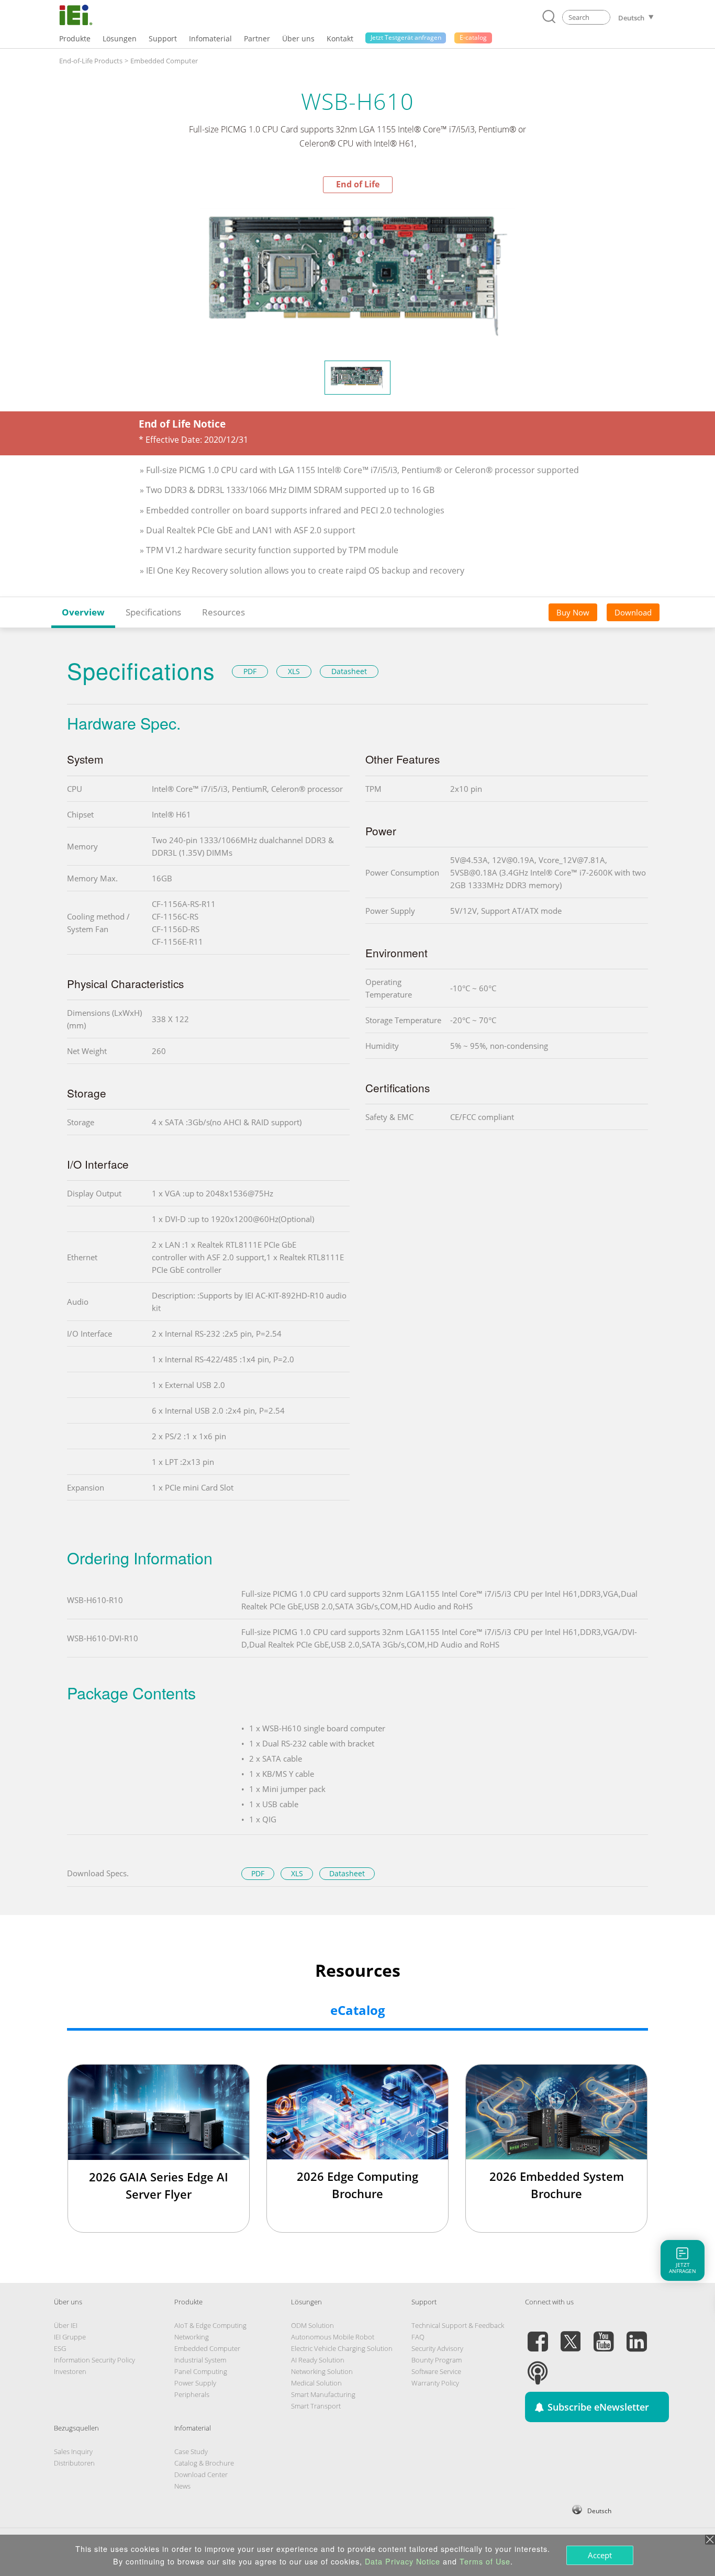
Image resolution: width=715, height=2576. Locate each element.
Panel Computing (201, 2371)
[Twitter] (571, 2335)
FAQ (418, 2337)
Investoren (70, 2371)
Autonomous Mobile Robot (333, 2337)
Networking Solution (322, 2371)
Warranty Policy (435, 2383)
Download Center (201, 2474)
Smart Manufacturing (323, 2394)
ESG (60, 2348)
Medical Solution (316, 2383)
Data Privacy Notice (403, 2561)
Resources (224, 612)
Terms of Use (485, 2561)
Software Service (436, 2371)
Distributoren (74, 2463)
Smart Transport (316, 2406)
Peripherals (192, 2394)
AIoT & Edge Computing (210, 2325)
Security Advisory (437, 2348)
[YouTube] (604, 2335)
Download (633, 612)
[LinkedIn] (636, 2335)
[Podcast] (538, 2367)
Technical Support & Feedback (458, 2325)
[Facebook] (538, 2335)
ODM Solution (312, 2325)
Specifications (153, 612)
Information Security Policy (94, 2360)
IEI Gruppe (70, 2337)
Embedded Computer (164, 61)
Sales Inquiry (73, 2451)
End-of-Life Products (91, 61)
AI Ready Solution (318, 2360)
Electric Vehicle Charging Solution (342, 2348)
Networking (192, 2337)
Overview (83, 612)
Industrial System (200, 2360)
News (182, 2486)
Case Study (191, 2451)
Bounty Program (437, 2360)
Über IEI (66, 2325)
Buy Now (573, 612)
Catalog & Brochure (204, 2463)
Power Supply (195, 2383)
